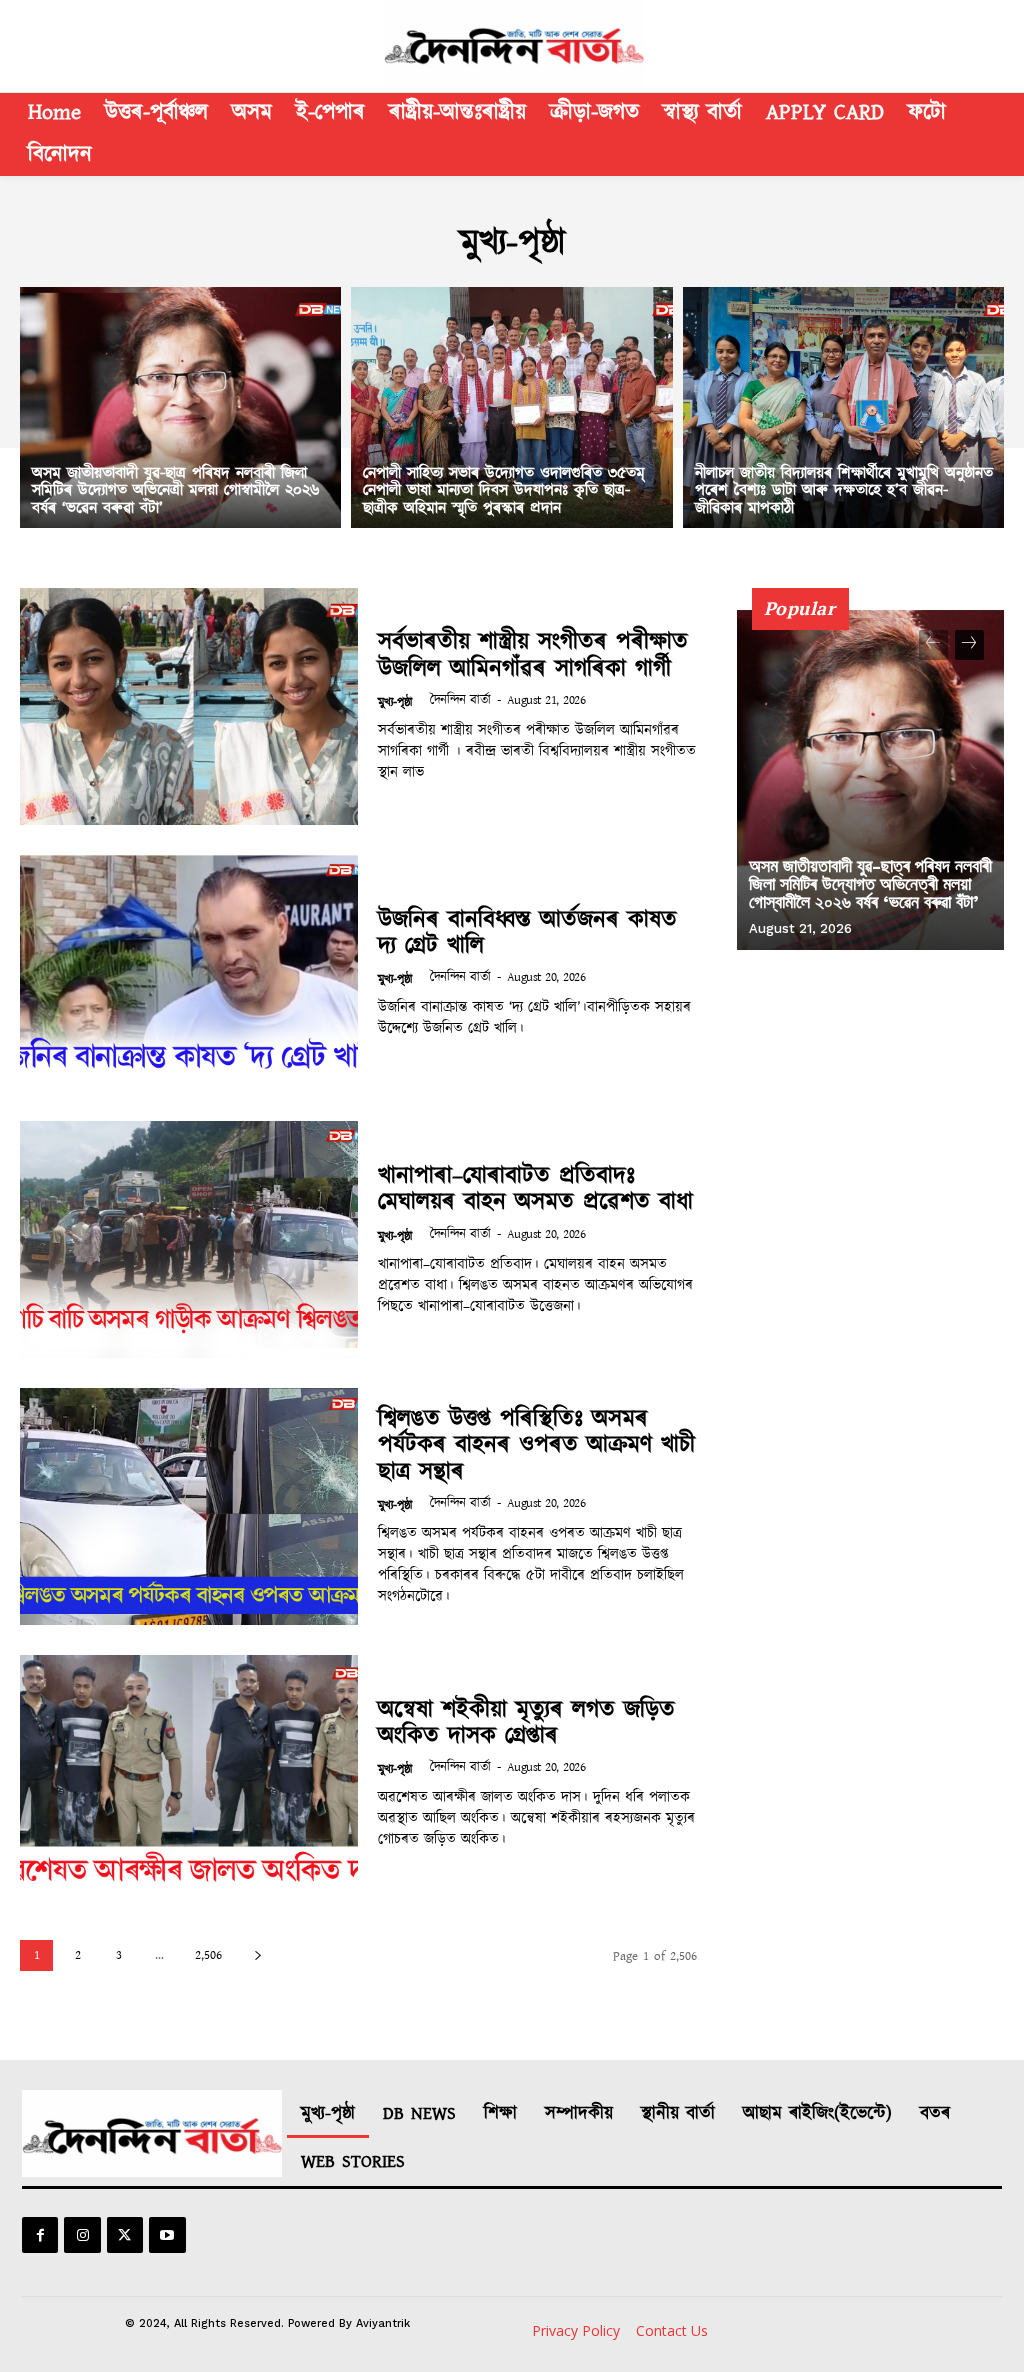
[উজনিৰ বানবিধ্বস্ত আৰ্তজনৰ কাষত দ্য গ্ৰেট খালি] (189, 973)
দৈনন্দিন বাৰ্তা (460, 700)
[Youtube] (167, 2235)
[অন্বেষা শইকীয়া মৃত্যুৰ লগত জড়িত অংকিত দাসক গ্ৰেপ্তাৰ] (189, 1773)
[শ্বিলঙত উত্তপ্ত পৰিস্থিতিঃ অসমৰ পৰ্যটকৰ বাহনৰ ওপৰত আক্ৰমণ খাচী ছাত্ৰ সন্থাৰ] (189, 1506)
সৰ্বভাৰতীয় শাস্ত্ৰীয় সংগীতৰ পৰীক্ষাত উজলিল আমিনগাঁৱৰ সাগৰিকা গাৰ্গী (533, 655)
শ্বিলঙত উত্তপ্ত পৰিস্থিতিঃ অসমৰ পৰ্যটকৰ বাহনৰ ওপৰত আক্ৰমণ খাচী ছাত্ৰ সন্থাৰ (536, 1445)
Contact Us (672, 2330)
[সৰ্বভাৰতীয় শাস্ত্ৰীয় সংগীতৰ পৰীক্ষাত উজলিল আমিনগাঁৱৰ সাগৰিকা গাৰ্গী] (189, 706)
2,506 (208, 1955)
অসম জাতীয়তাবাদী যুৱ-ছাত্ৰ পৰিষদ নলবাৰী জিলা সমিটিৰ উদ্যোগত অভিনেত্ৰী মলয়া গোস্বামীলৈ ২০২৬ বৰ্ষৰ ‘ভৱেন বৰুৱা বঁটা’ (870, 883)
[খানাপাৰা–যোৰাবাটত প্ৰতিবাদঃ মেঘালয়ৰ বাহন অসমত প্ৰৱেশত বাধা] (189, 1239)
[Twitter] (125, 2235)
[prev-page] (933, 645)
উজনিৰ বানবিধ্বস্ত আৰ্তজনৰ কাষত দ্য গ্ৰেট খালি (527, 933)
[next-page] (257, 1955)
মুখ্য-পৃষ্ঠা (395, 702)
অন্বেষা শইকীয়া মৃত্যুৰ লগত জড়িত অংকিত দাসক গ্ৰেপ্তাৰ (526, 1723)
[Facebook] (40, 2235)
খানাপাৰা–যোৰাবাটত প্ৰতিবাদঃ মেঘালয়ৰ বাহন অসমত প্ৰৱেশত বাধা (535, 1189)
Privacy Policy (576, 2330)
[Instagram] (82, 2235)
